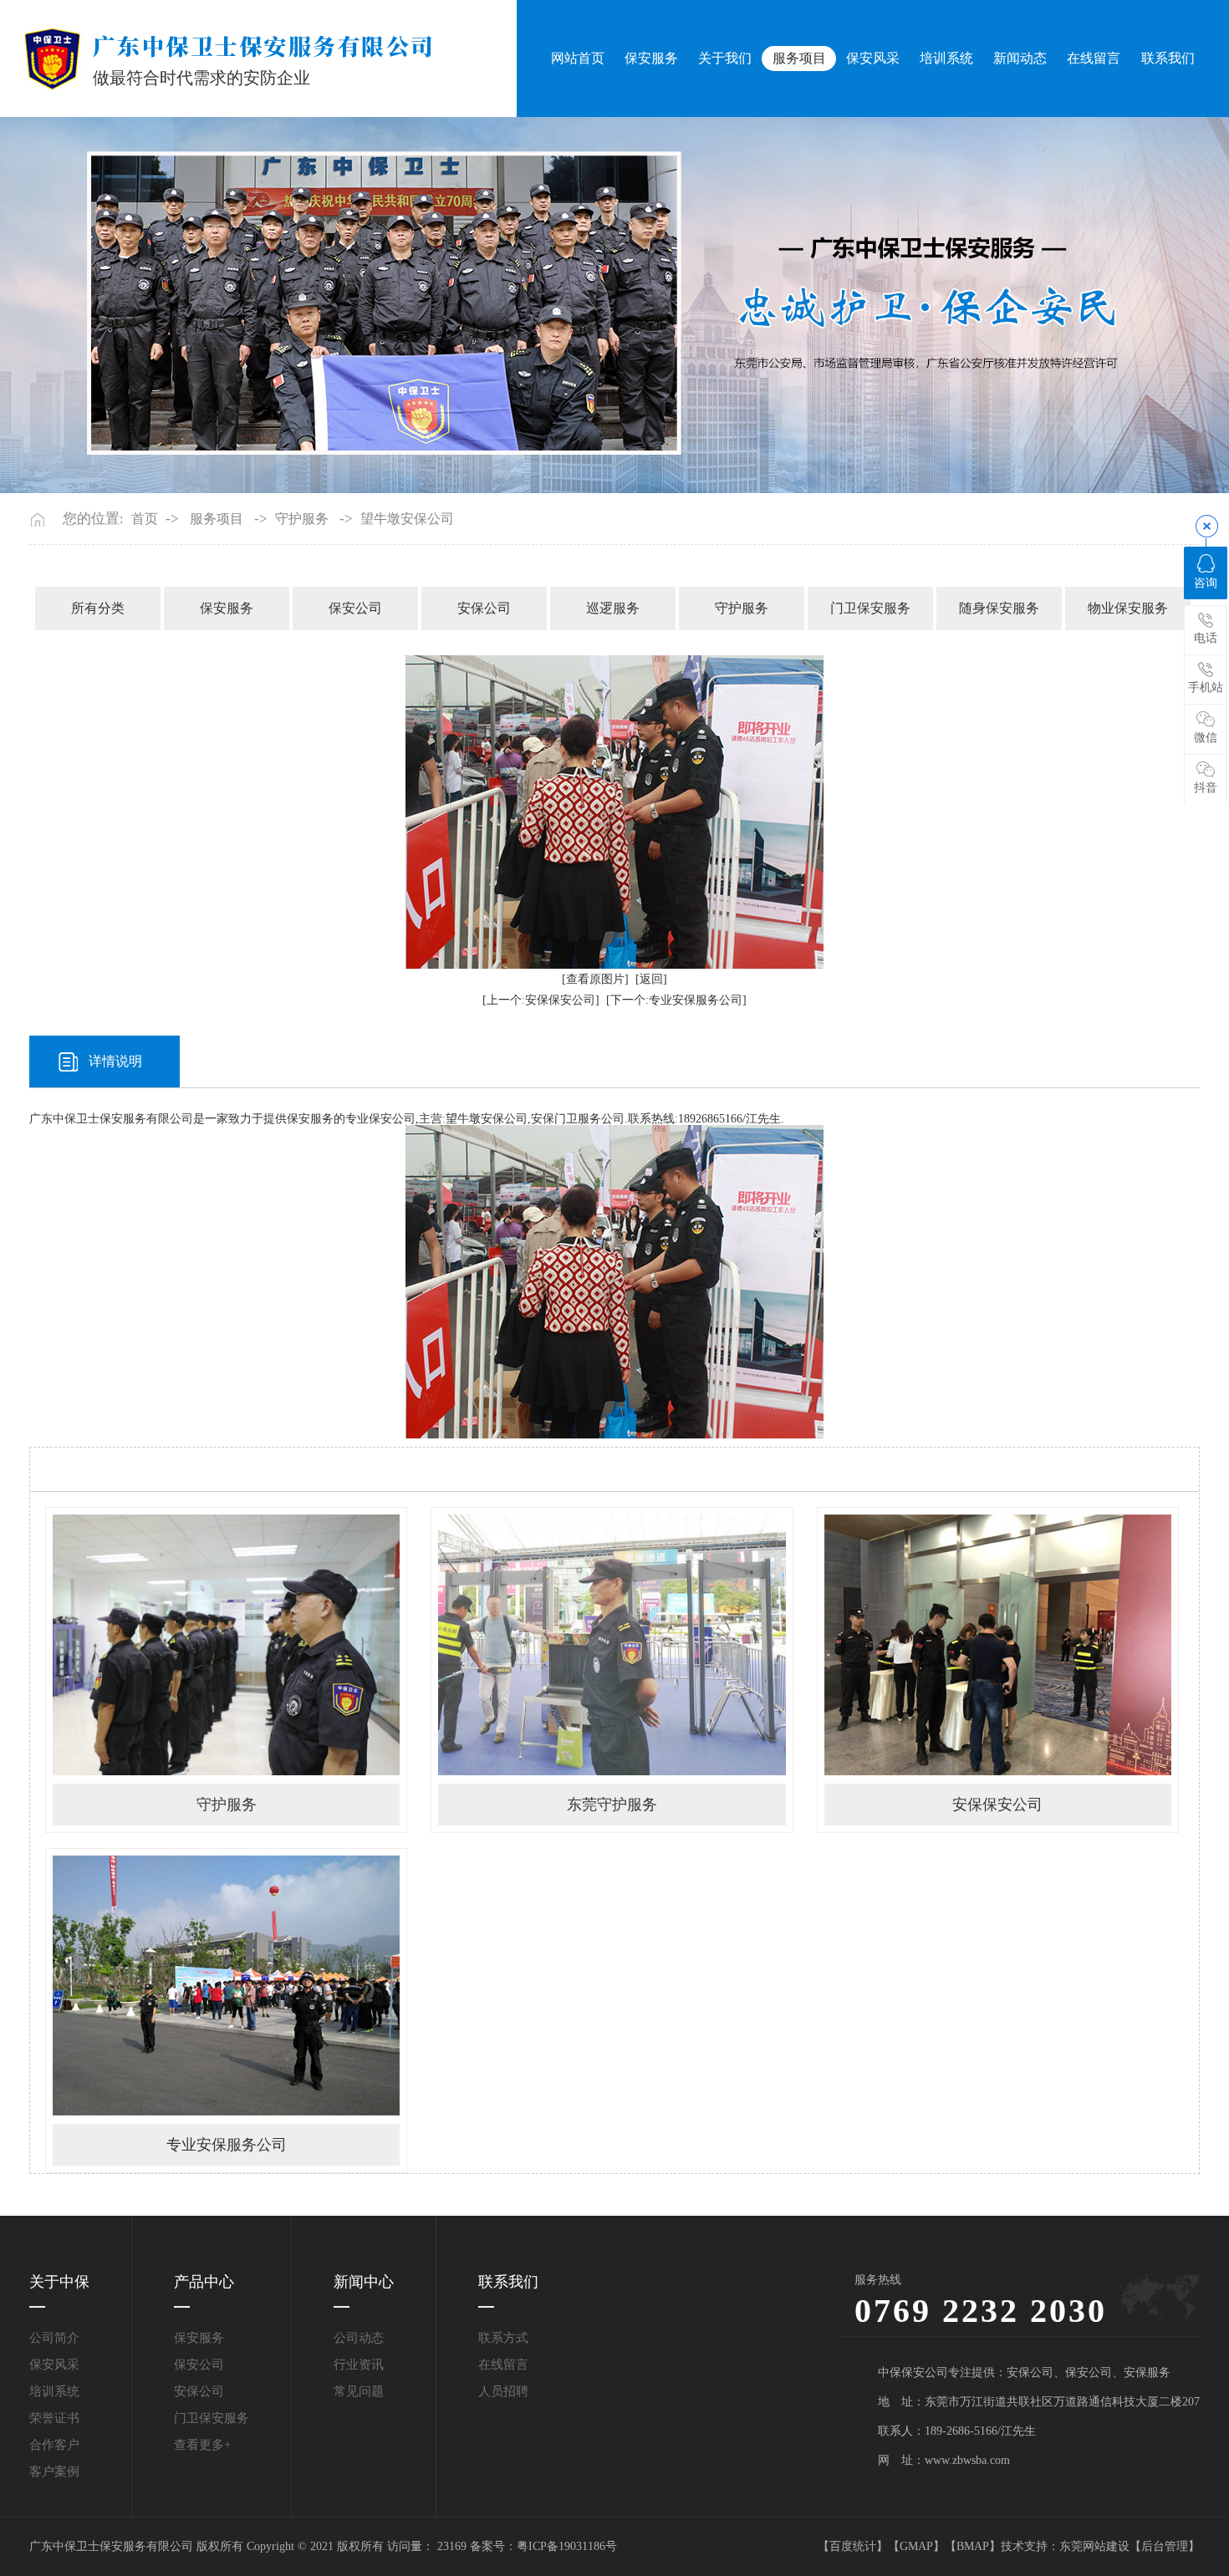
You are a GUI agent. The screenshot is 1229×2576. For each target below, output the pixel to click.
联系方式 (503, 2338)
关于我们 (725, 58)
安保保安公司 (997, 1805)
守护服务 (302, 519)
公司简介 (54, 2338)
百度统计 (853, 2546)
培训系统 (946, 58)
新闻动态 (1020, 58)
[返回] (651, 979)
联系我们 (1168, 58)
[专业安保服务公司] (226, 1985)
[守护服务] (226, 1644)
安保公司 (484, 608)
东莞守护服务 (612, 1805)
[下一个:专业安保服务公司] (676, 1000)
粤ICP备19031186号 (567, 2546)
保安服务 (651, 58)
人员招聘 (503, 2391)
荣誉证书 (54, 2418)
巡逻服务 (613, 608)
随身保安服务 (999, 608)
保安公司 (355, 608)
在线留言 (1094, 58)
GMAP (916, 2546)
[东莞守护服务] (612, 1644)
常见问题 (359, 2391)
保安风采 (873, 58)
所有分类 (98, 608)
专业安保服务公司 (227, 2145)
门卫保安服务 (870, 608)
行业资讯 (359, 2365)
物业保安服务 (1128, 608)
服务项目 (799, 58)
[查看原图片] (595, 979)
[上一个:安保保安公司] (541, 1000)
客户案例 (54, 2472)
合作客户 (54, 2445)
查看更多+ (202, 2445)
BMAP (973, 2546)
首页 (145, 519)
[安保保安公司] (998, 1644)
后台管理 (1165, 2546)
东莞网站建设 (1094, 2546)
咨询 (1206, 583)
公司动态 (359, 2338)
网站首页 (578, 58)
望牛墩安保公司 (407, 519)
